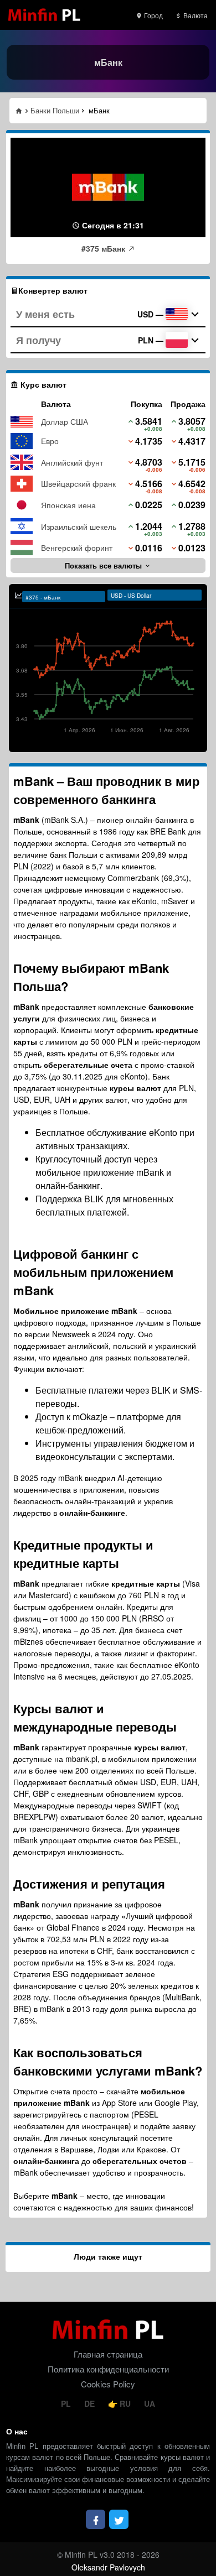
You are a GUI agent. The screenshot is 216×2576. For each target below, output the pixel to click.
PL (67, 2403)
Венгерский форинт (77, 547)
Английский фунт (72, 462)
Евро (50, 441)
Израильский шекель (79, 526)
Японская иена (68, 505)
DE (91, 2403)
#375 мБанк (104, 248)
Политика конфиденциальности (108, 2369)
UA (150, 2403)
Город (153, 15)
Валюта (195, 15)
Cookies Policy (108, 2384)
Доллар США (65, 421)
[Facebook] (96, 2519)
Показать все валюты (104, 565)
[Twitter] (119, 2519)
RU (125, 2403)
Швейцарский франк (78, 483)
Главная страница (108, 2354)
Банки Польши (55, 110)
